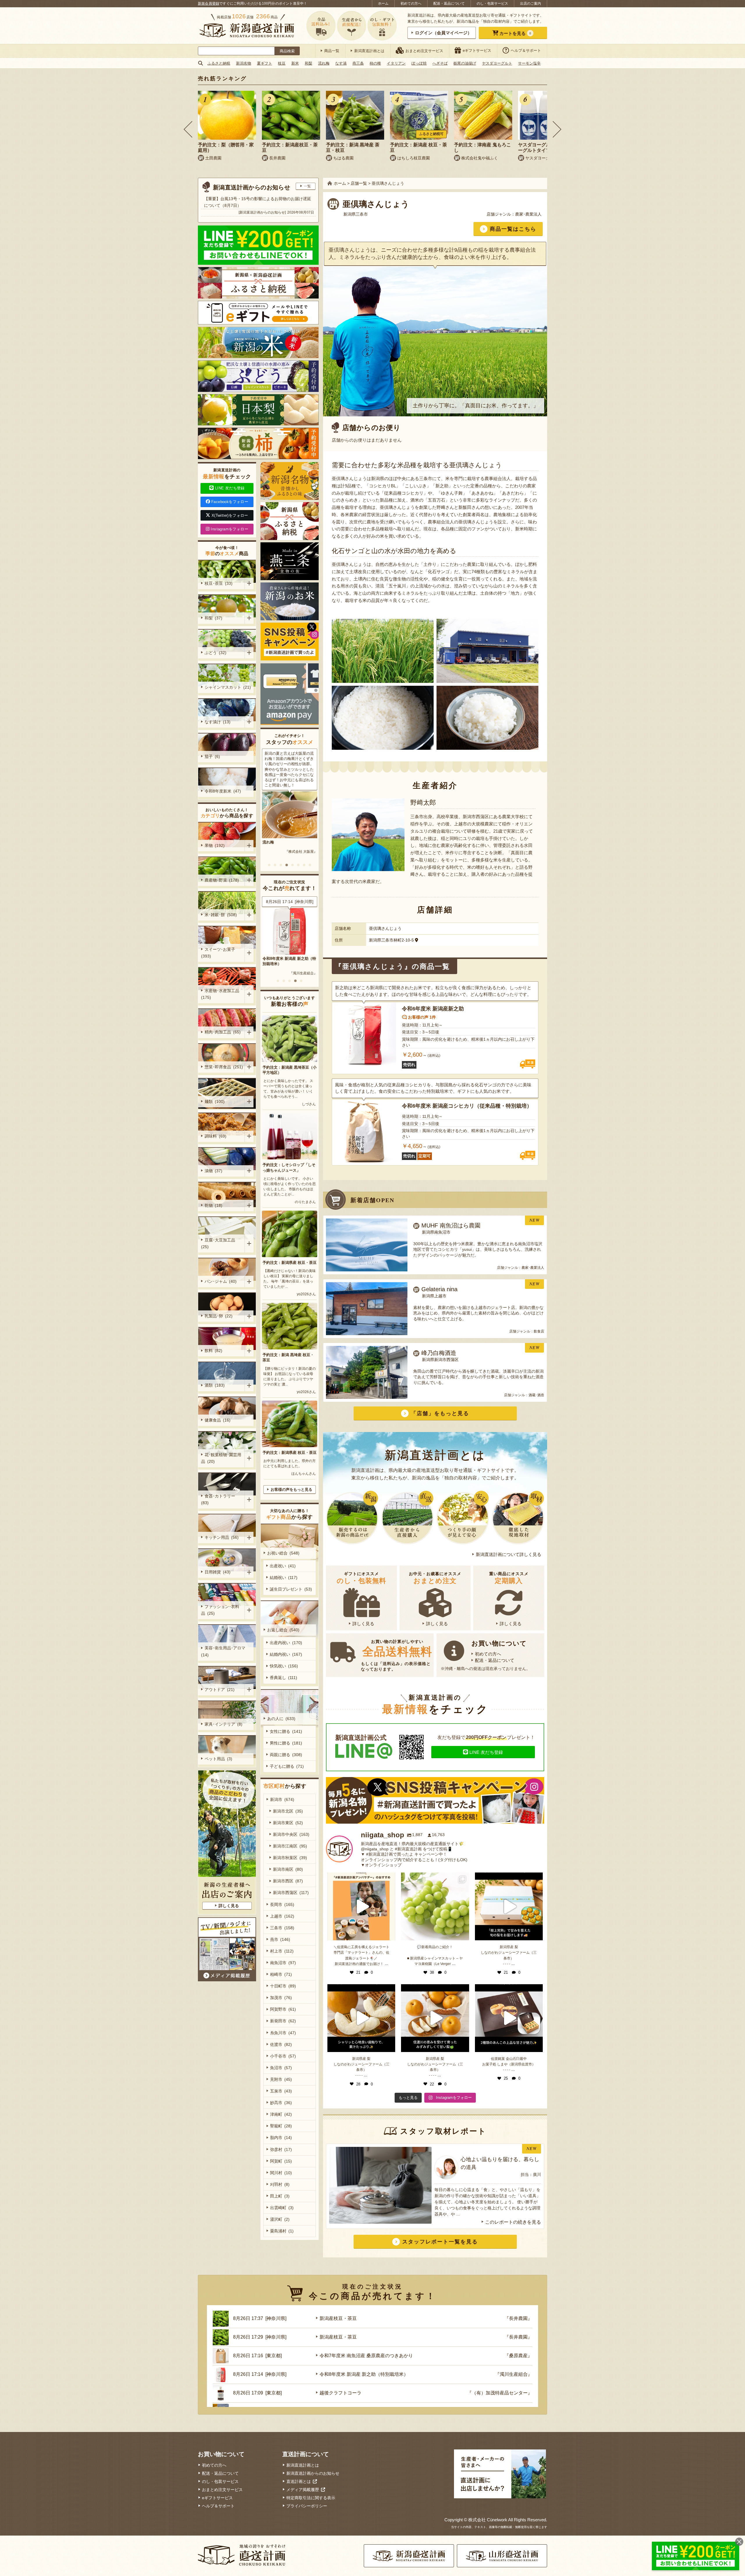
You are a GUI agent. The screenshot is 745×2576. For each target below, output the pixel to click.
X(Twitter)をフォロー (230, 515)
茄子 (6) (212, 756)
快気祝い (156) (284, 1666)
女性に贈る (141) (286, 1731)
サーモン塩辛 (529, 63)
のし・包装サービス (492, 3)
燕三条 (358, 63)
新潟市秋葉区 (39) (290, 1858)
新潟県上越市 (434, 1296)
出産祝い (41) (283, 1566)
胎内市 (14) (281, 2138)
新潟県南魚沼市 (436, 1232)
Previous (188, 129)
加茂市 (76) (281, 1998)
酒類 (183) (215, 1385)
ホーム (383, 3)
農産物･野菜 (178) (222, 880)
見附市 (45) (281, 2079)
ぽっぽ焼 (419, 63)
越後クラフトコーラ (340, 2393)
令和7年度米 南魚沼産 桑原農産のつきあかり (366, 2356)
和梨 (308, 63)
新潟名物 (244, 63)
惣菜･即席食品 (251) (224, 1067)
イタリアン (396, 63)
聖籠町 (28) (281, 2126)
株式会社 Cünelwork (488, 2520)
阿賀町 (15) (281, 2161)
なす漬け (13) (218, 722)
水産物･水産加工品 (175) (221, 994)
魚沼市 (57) (281, 2068)
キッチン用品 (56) (222, 1537)
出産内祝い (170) (286, 1643)
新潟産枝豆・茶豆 (278, 959)
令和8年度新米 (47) (223, 791)
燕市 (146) (280, 1939)
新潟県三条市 (356, 214)
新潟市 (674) (282, 1799)
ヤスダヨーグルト (497, 63)
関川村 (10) (281, 2173)
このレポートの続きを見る (513, 2222)
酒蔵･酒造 (536, 1395)
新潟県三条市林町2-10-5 (391, 940)
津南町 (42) (281, 2114)
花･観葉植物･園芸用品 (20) (221, 1458)
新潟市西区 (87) (288, 1881)
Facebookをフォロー (230, 502)
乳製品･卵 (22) (219, 1316)
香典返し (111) (283, 1678)
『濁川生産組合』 (514, 2374)
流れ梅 (324, 63)
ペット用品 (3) (218, 1759)
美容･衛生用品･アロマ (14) (224, 1651)
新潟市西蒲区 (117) (291, 1893)
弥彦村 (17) (281, 2149)
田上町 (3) (280, 2196)
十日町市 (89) (283, 1986)
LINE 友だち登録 (486, 1752)
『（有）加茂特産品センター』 (500, 2393)
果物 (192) (215, 845)
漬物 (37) (213, 1171)
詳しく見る (363, 1624)
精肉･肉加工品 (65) (223, 1032)
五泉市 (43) (281, 2091)
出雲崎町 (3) (282, 2208)
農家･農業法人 (528, 214)
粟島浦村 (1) (282, 2231)
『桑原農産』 (518, 2356)
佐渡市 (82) (281, 2044)
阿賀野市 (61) (283, 2009)
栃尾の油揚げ (465, 63)
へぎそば (440, 63)
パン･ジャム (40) (221, 1281)
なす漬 (341, 63)
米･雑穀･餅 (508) (221, 915)
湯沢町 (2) (280, 2219)
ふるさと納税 (219, 63)
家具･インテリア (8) (223, 1724)
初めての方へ (411, 3)
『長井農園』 (307, 968)
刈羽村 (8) (280, 2184)
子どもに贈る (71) (287, 1766)
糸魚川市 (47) (283, 2033)
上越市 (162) (282, 1916)
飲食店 (539, 1331)
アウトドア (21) (220, 1689)
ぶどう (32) (215, 653)
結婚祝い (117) (284, 1577)
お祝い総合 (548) (283, 1553)
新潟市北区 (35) (288, 1811)
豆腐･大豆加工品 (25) (219, 1243)
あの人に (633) (281, 1719)
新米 (295, 63)
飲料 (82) (213, 1351)
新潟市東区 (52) (288, 1823)
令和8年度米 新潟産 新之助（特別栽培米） (364, 2374)
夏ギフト (265, 63)
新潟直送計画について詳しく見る (509, 1554)
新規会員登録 (209, 3)
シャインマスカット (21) (228, 687)
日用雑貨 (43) (218, 1572)
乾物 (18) (213, 1205)
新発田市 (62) (283, 2021)
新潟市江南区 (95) (290, 1846)
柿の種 (375, 63)
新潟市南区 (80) (288, 1869)
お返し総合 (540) (283, 1630)
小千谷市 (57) (283, 2056)
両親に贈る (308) (286, 1755)
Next (557, 129)
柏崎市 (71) (281, 1974)
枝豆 (282, 63)
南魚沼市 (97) (283, 1963)
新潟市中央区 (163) (291, 1834)
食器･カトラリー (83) (219, 1499)
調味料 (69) (215, 1136)
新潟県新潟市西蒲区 (440, 1360)
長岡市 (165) (282, 1905)
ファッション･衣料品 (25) (220, 1610)
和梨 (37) (213, 618)
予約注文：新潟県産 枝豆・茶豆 (290, 1263)
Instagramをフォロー (229, 529)
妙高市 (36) (281, 2103)
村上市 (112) (282, 1951)
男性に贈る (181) (286, 1743)
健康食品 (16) (218, 1420)
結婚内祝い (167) (286, 1654)
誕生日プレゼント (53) (291, 1589)
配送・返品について (449, 3)
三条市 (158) (282, 1928)
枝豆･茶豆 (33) (219, 583)
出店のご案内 (531, 3)
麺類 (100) (215, 1102)
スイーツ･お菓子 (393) (219, 953)
